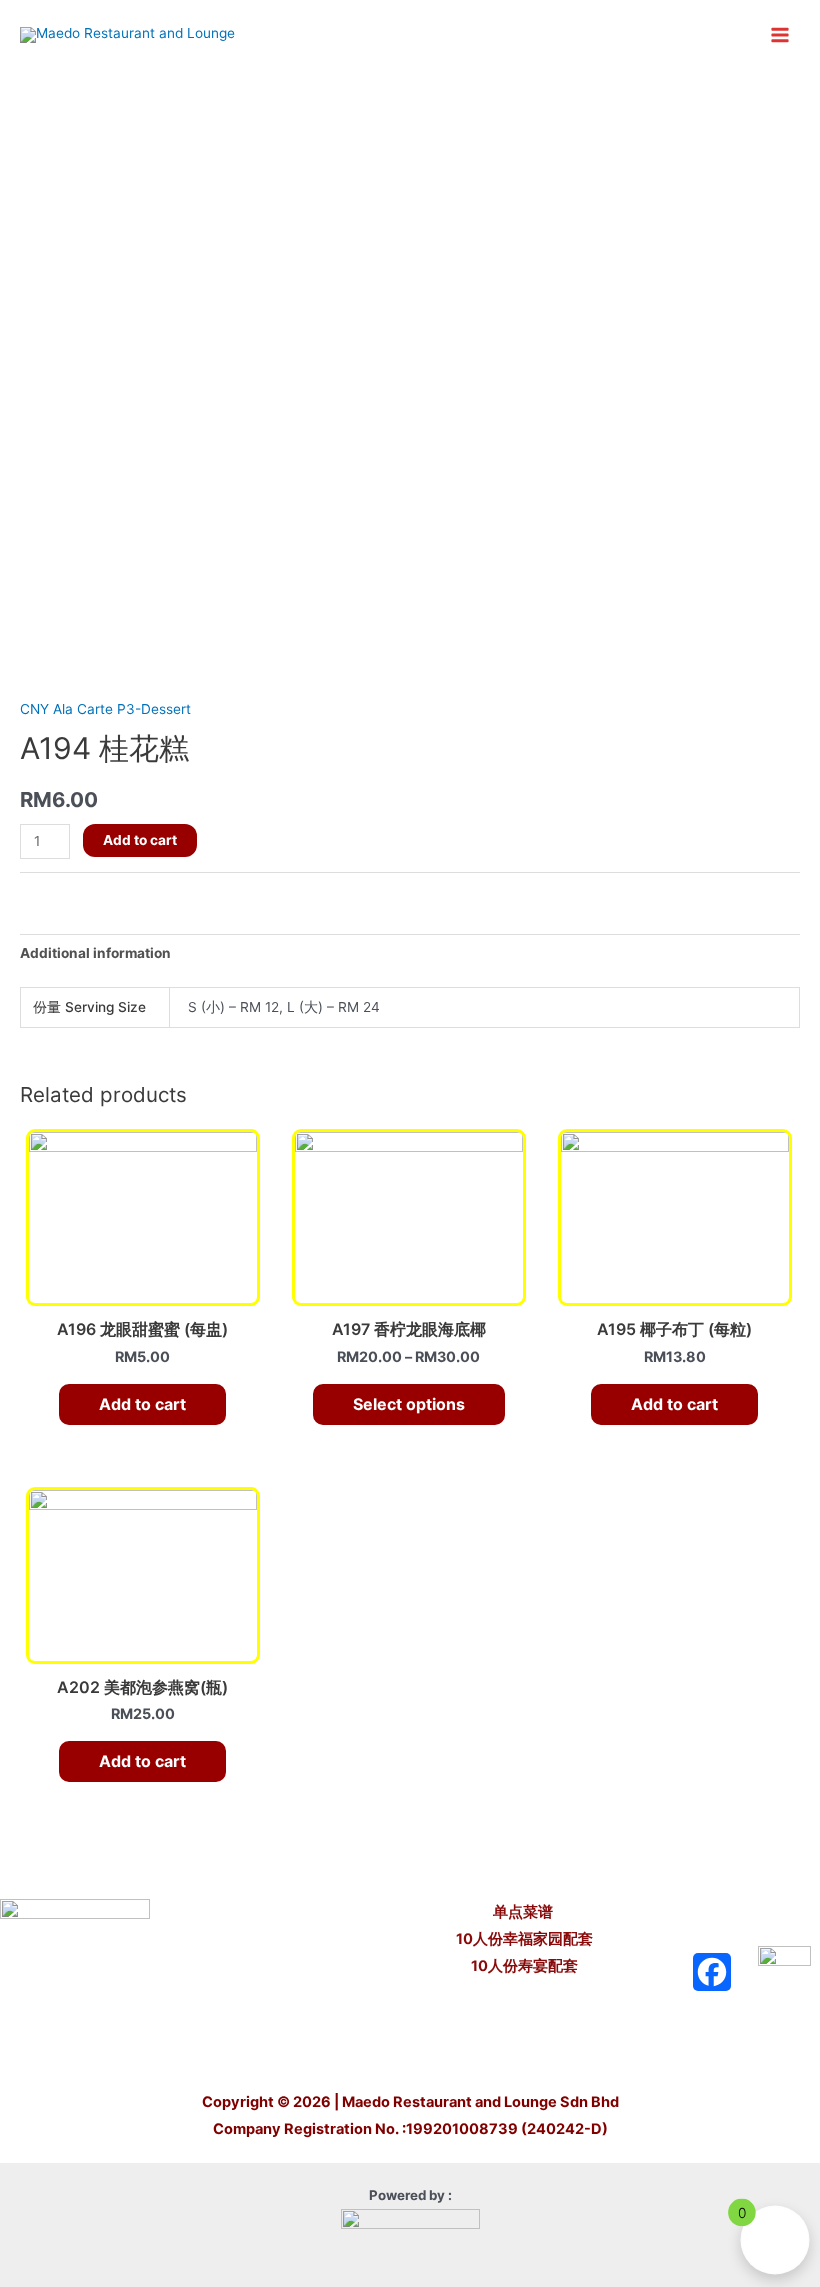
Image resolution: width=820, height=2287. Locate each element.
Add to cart (140, 840)
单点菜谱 (524, 1912)
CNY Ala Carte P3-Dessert (105, 709)
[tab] (95, 953)
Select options (409, 1404)
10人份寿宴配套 (524, 1966)
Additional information (95, 953)
